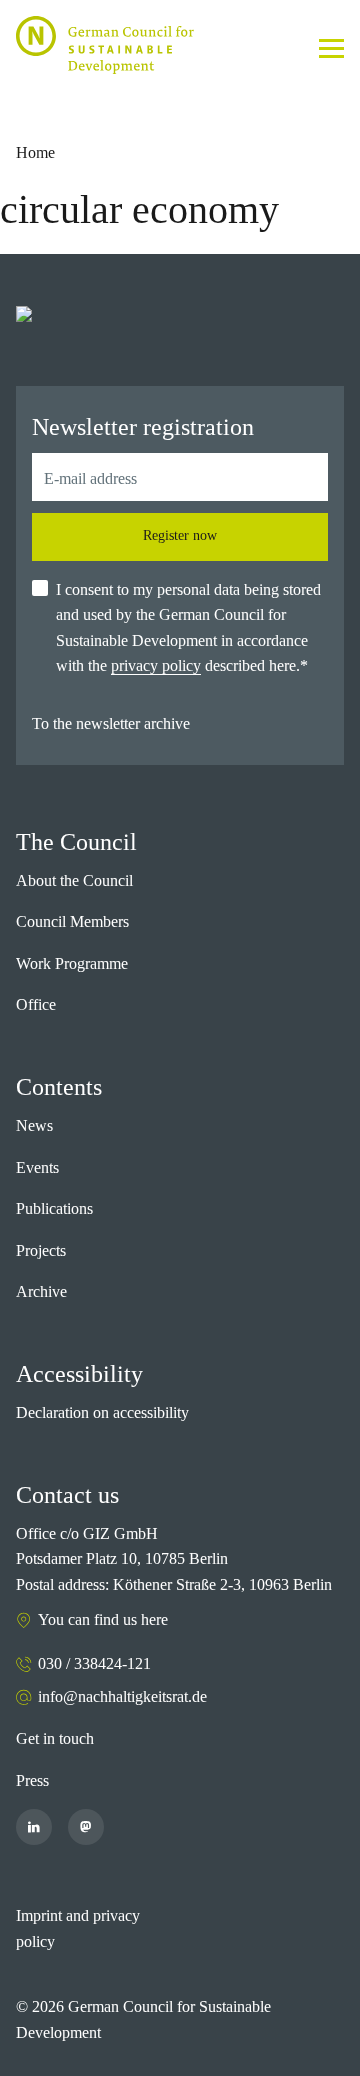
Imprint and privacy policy (78, 1928)
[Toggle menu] (331, 48)
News (34, 1125)
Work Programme (72, 963)
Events (37, 1167)
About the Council (74, 880)
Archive (41, 1291)
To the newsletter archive (111, 723)
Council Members (72, 921)
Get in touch (55, 1738)
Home (35, 152)
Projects (41, 1250)
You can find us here (103, 1619)
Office (36, 1004)
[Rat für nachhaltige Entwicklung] (105, 45)
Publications (54, 1208)
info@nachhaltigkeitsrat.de (122, 1696)
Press (32, 1780)
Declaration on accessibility (102, 1412)
